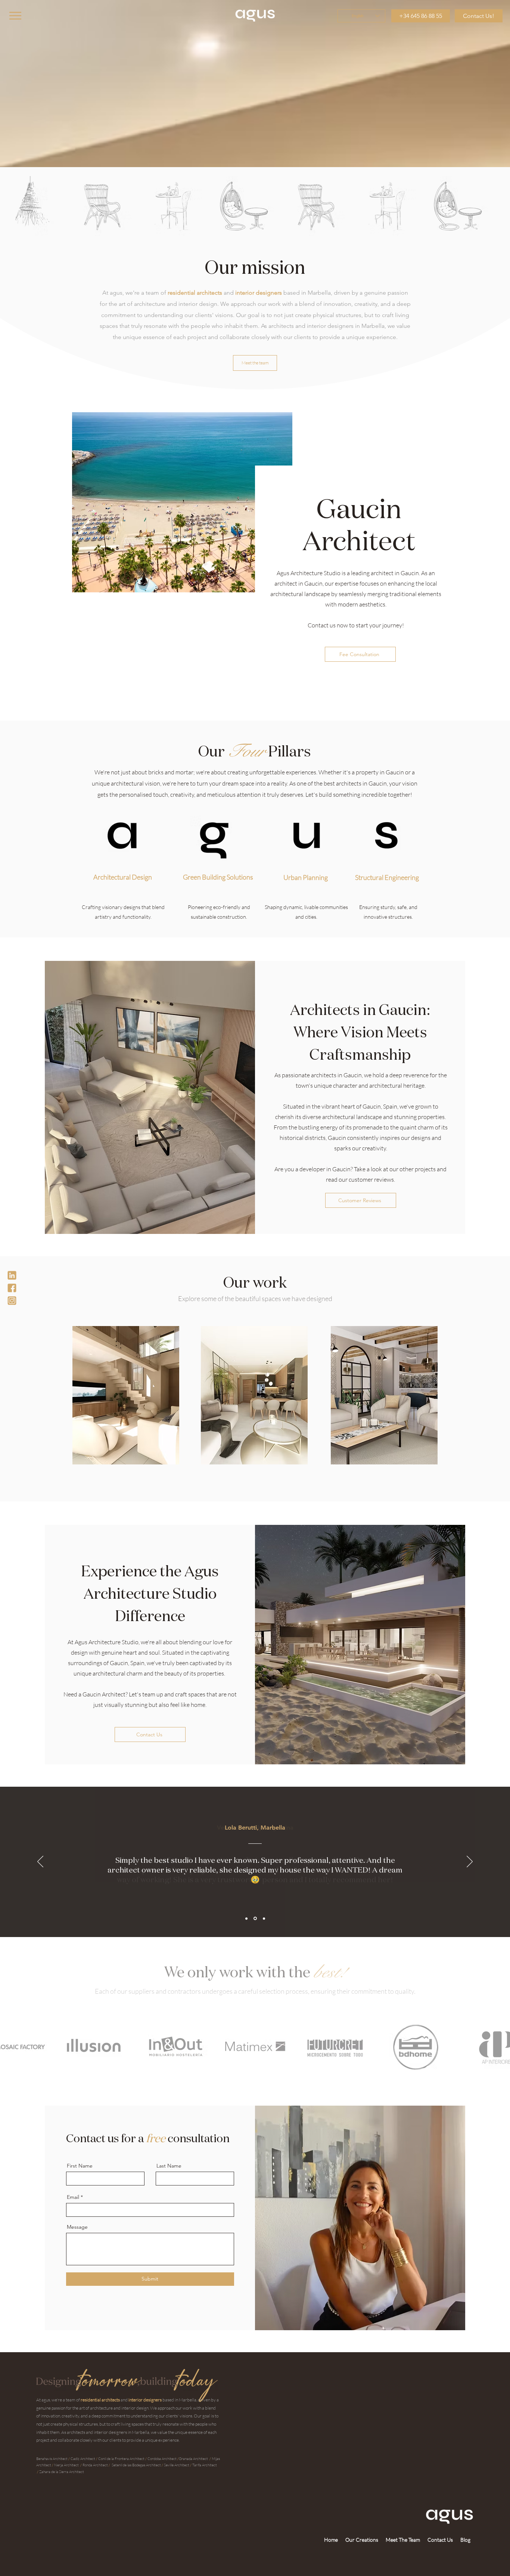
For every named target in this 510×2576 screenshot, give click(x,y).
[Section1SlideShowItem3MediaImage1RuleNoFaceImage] (264, 1918)
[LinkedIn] (12, 1275)
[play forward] (501, 206)
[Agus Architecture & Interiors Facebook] (12, 1288)
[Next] (470, 1862)
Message (77, 2227)
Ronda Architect (95, 2465)
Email (73, 2197)
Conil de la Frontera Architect (122, 2459)
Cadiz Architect (83, 2459)
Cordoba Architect (162, 2459)
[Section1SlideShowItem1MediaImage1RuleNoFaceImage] (246, 1918)
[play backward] (9, 206)
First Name (80, 2166)
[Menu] (15, 15)
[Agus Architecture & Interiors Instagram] (12, 1301)
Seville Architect (177, 2465)
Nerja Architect (66, 2465)
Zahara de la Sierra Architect (62, 2472)
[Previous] (40, 1862)
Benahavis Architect (52, 2459)
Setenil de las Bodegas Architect (136, 2465)
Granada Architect (194, 2459)
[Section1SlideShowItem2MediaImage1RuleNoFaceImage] (255, 1919)
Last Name (169, 2166)
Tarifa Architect (205, 2465)
